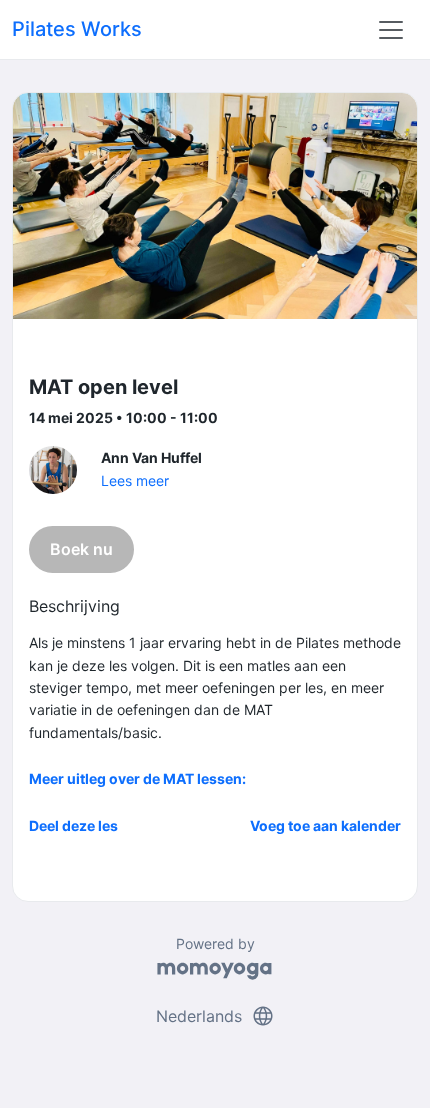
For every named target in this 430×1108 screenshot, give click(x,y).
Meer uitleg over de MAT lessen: (137, 778)
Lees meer (135, 480)
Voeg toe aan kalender (325, 825)
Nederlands (215, 1016)
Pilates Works (77, 29)
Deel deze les (73, 825)
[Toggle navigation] (391, 30)
